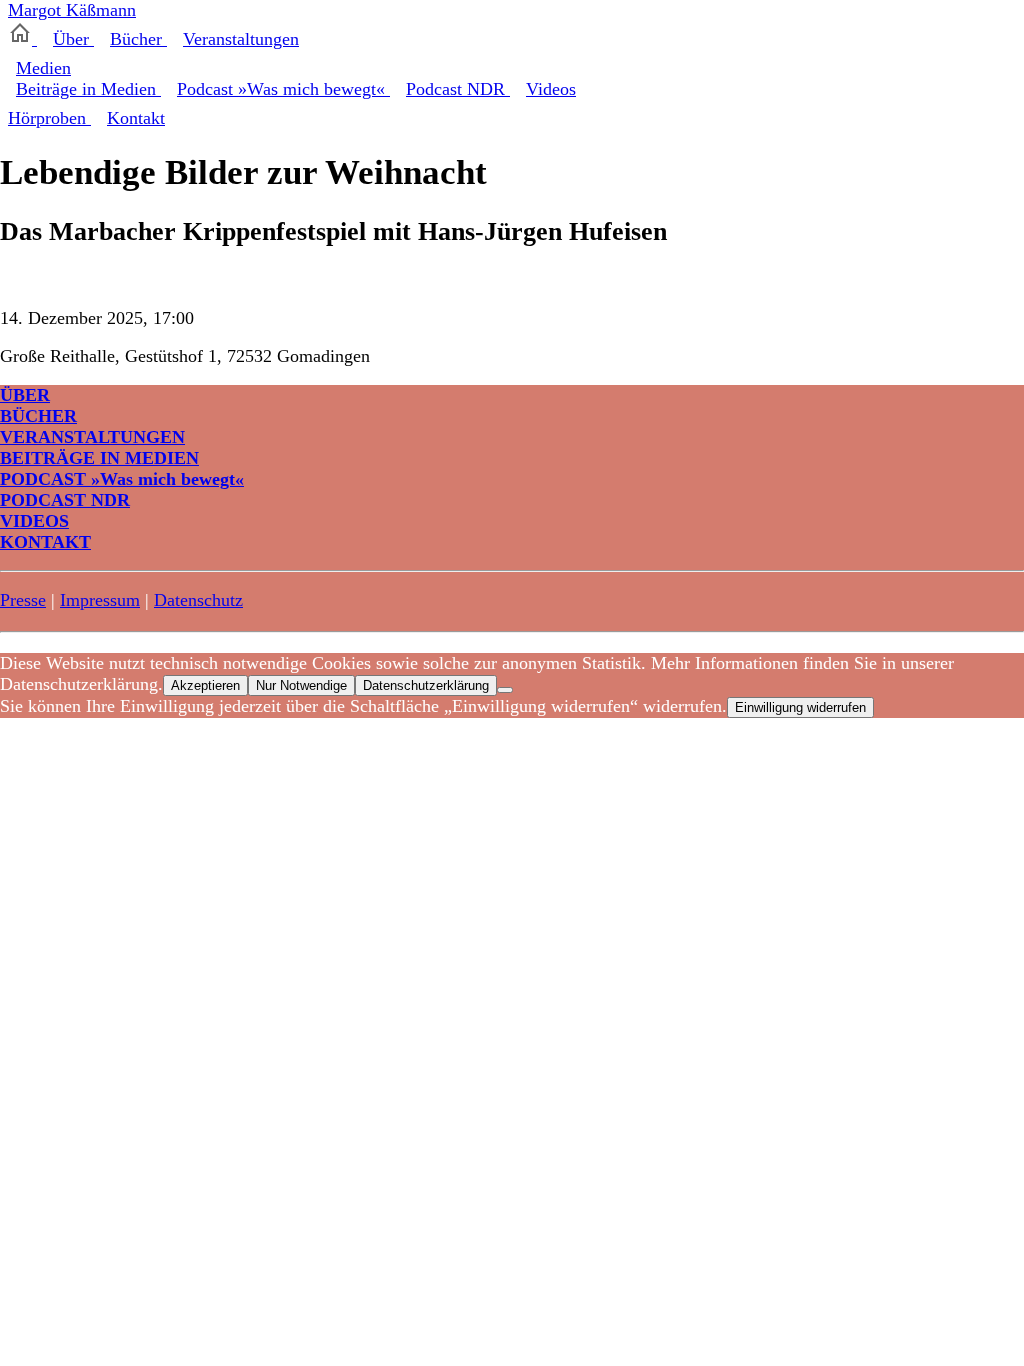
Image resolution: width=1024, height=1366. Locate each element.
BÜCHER (38, 416)
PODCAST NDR (65, 500)
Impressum (100, 600)
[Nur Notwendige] (505, 690)
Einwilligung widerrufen (800, 707)
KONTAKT (45, 542)
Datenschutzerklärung (426, 685)
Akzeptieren (205, 685)
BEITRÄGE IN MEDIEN (99, 458)
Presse (23, 600)
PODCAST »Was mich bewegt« (122, 479)
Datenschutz (198, 600)
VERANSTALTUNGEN (92, 437)
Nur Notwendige (301, 685)
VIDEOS (34, 521)
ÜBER (25, 395)
